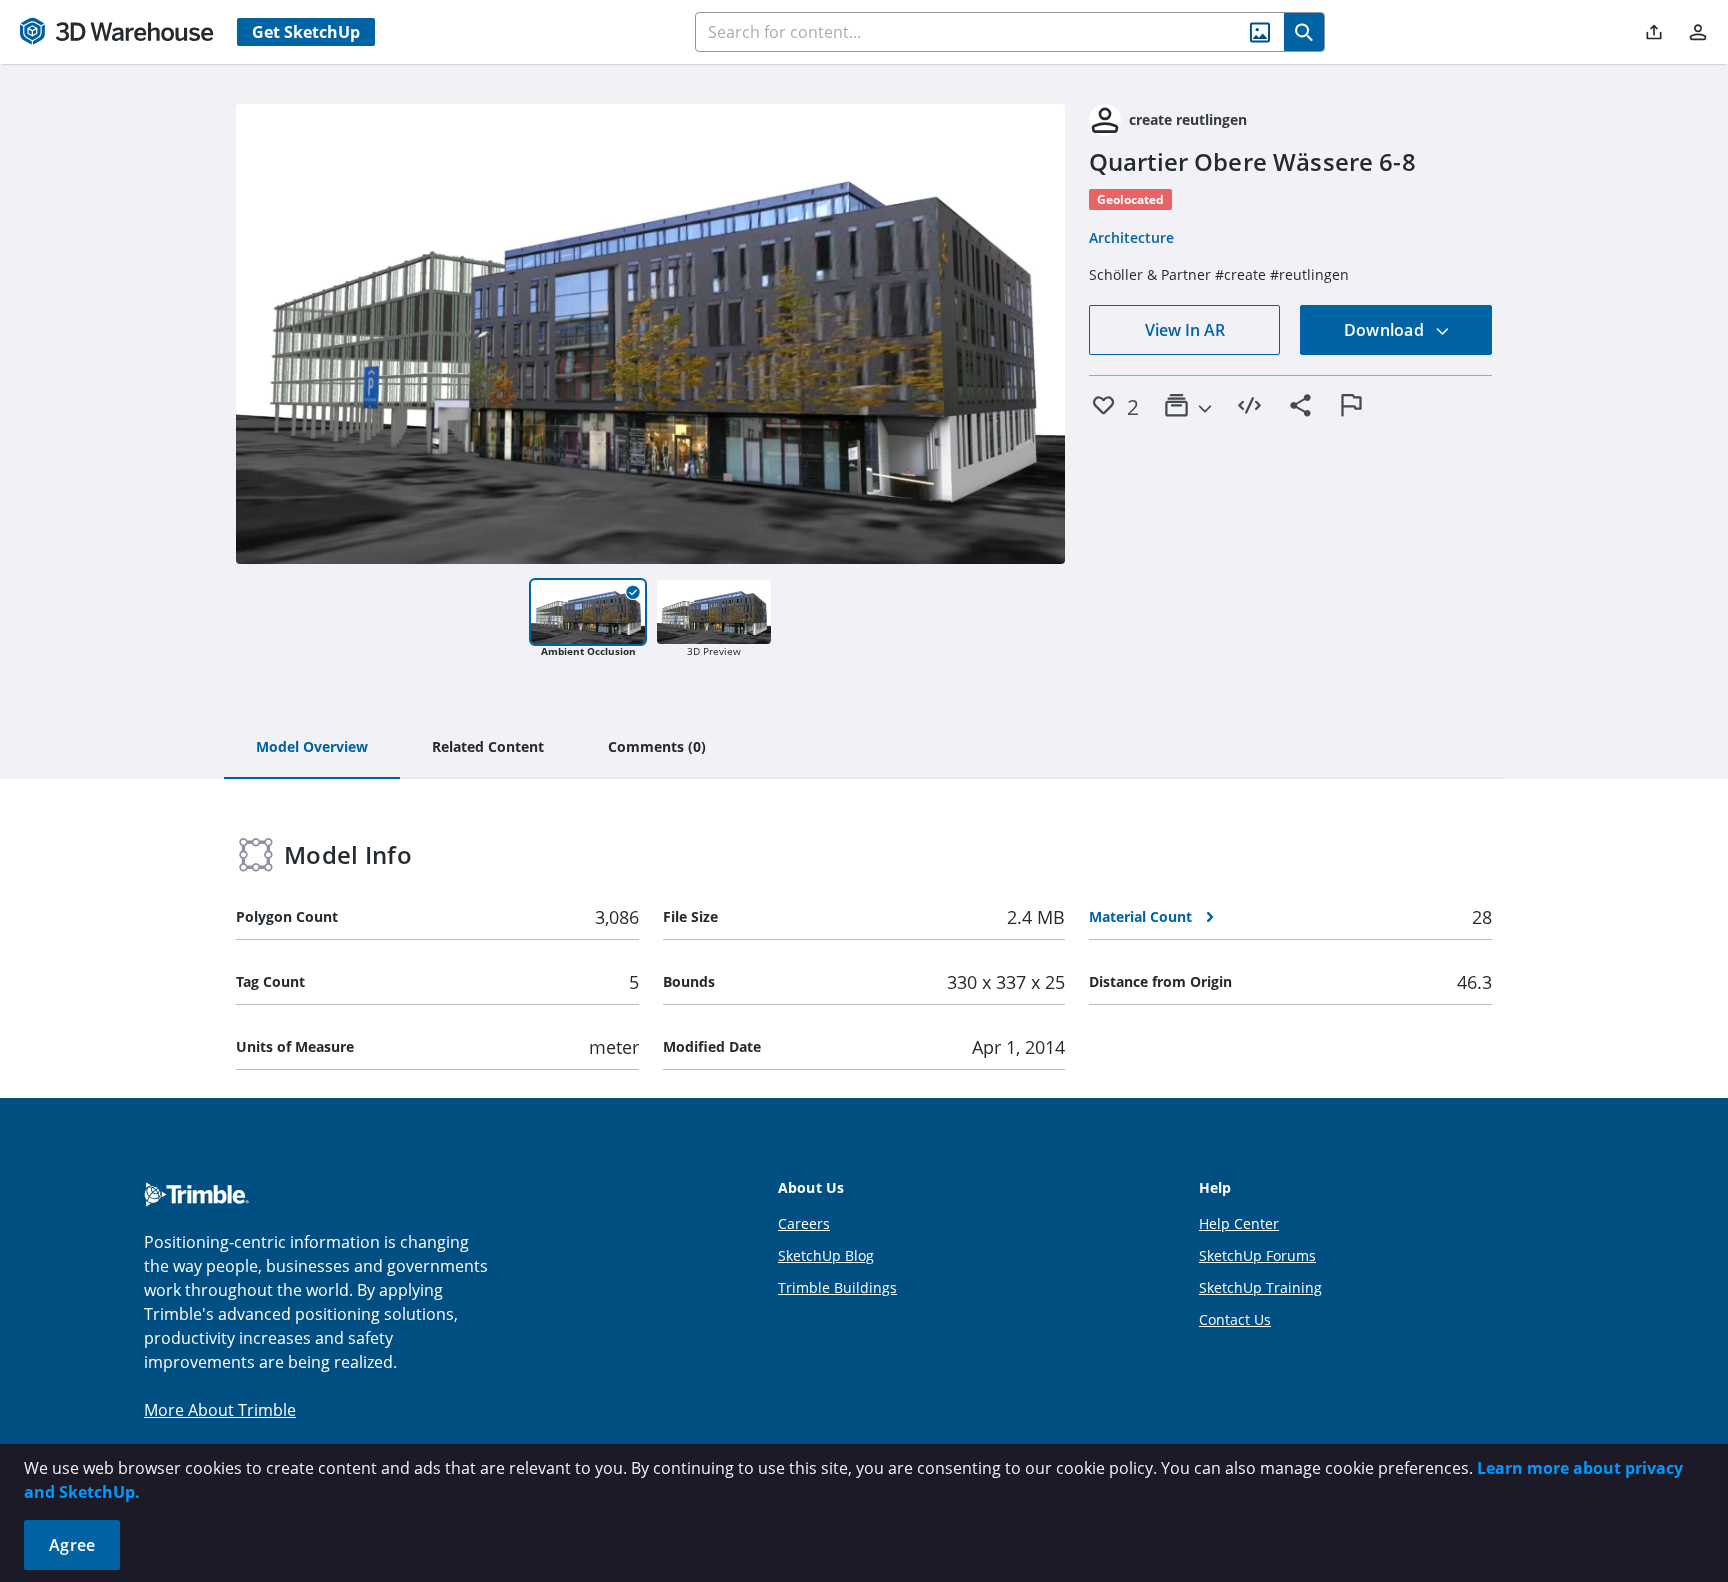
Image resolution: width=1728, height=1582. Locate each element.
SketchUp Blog (826, 1255)
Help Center (1239, 1223)
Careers (804, 1223)
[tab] (312, 748)
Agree (72, 1545)
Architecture (1131, 237)
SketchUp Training (1260, 1287)
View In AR (1185, 330)
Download (1386, 330)
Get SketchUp (306, 32)
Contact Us (1235, 1319)
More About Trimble (220, 1410)
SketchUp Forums (1257, 1255)
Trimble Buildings (837, 1287)
